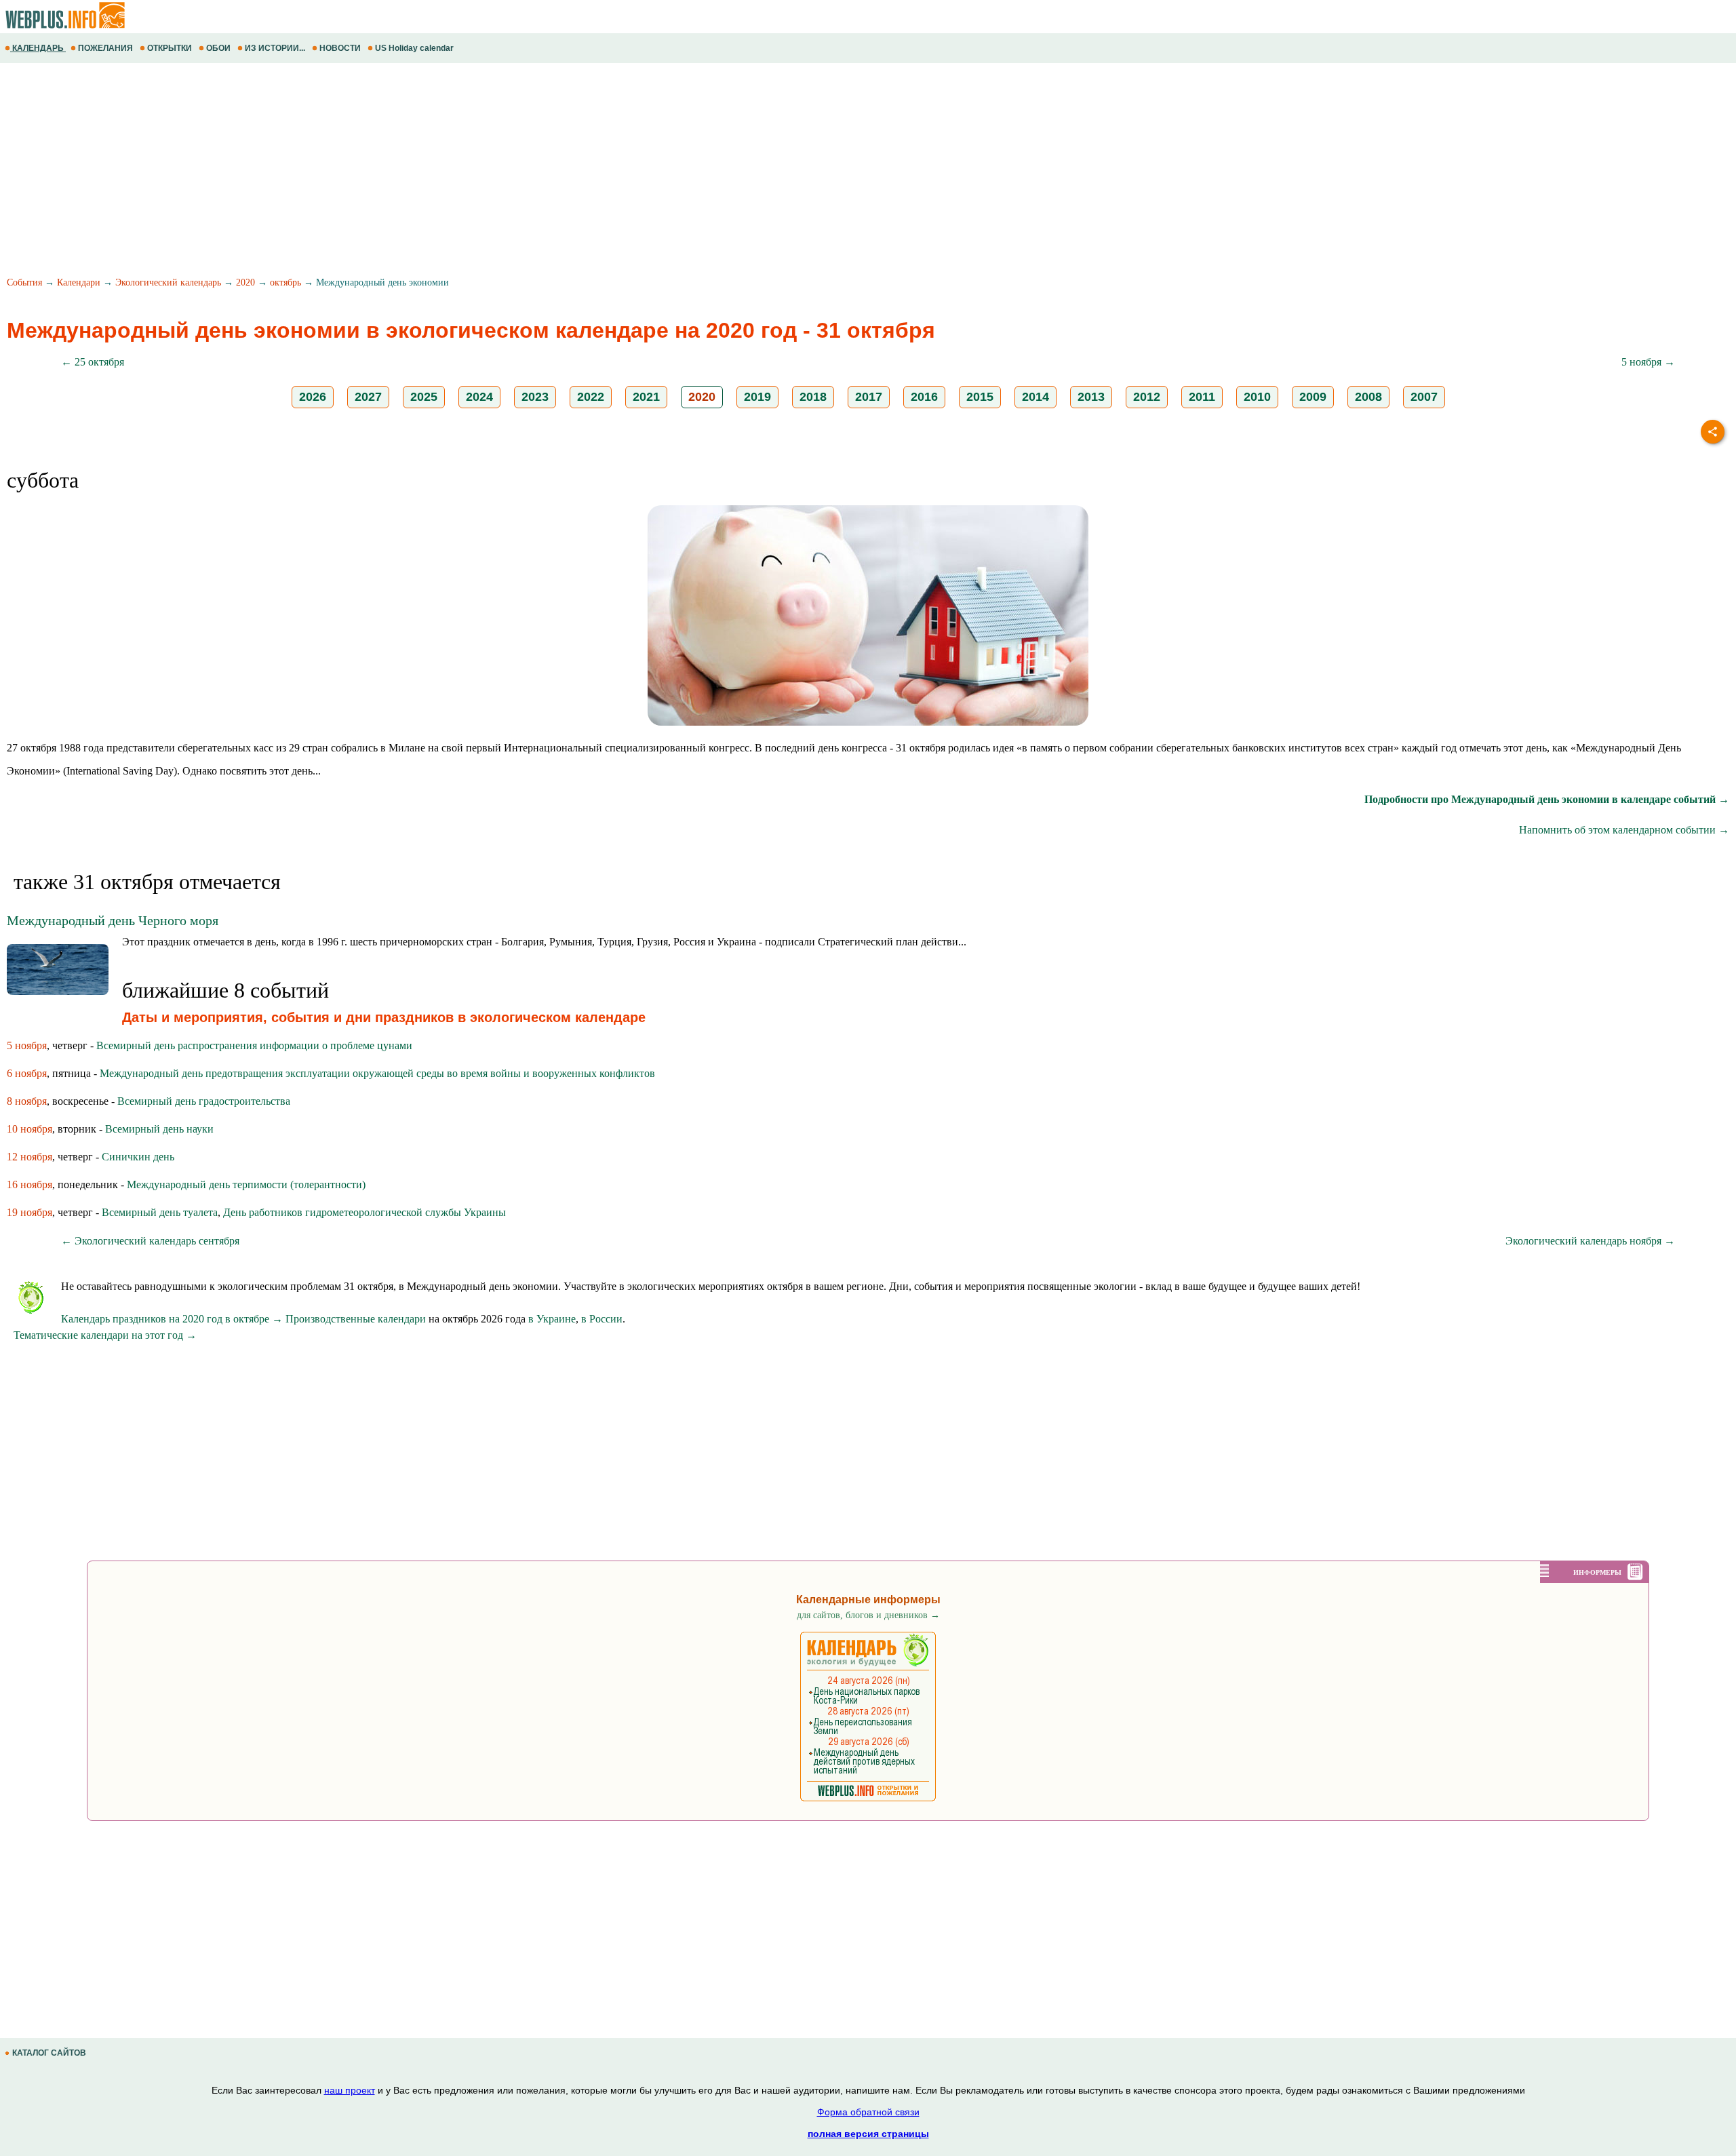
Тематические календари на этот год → (105, 1335)
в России (602, 1319)
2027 (368, 397)
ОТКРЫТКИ (170, 48)
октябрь (285, 282)
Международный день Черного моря (113, 920)
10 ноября (29, 1129)
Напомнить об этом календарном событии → (1624, 830)
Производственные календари (356, 1319)
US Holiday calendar (414, 48)
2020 (245, 282)
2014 (1035, 397)
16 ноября (29, 1184)
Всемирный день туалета (160, 1212)
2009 (1313, 397)
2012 (1147, 397)
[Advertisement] (407, 172)
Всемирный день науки (159, 1129)
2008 (1368, 397)
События (24, 282)
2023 (535, 397)
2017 (869, 397)
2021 (646, 397)
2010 (1257, 397)
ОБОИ (218, 48)
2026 (313, 397)
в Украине (552, 1319)
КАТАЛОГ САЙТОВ (49, 2053)
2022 (591, 397)
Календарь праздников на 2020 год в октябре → (172, 1319)
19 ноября (29, 1212)
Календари (79, 282)
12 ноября (29, 1157)
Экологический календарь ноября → (1590, 1241)
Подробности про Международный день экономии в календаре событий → (1547, 799)
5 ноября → (1648, 362)
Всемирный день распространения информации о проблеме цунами (254, 1045)
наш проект (350, 2090)
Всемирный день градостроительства (204, 1101)
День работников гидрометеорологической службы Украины (364, 1212)
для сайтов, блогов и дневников (868, 1615)
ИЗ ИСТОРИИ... (275, 48)
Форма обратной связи (868, 2112)
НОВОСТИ (340, 48)
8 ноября (27, 1101)
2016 (924, 397)
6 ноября (27, 1073)
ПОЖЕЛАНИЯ (105, 48)
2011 (1202, 397)
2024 (479, 397)
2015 (980, 397)
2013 (1091, 397)
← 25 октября (93, 362)
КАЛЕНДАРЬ (38, 48)
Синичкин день (138, 1157)
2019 (757, 397)
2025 (424, 397)
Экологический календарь (168, 282)
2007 (1424, 397)
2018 (813, 397)
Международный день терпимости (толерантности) (246, 1184)
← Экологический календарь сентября (150, 1241)
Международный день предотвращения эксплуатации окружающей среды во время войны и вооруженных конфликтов (377, 1073)
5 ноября (27, 1045)
